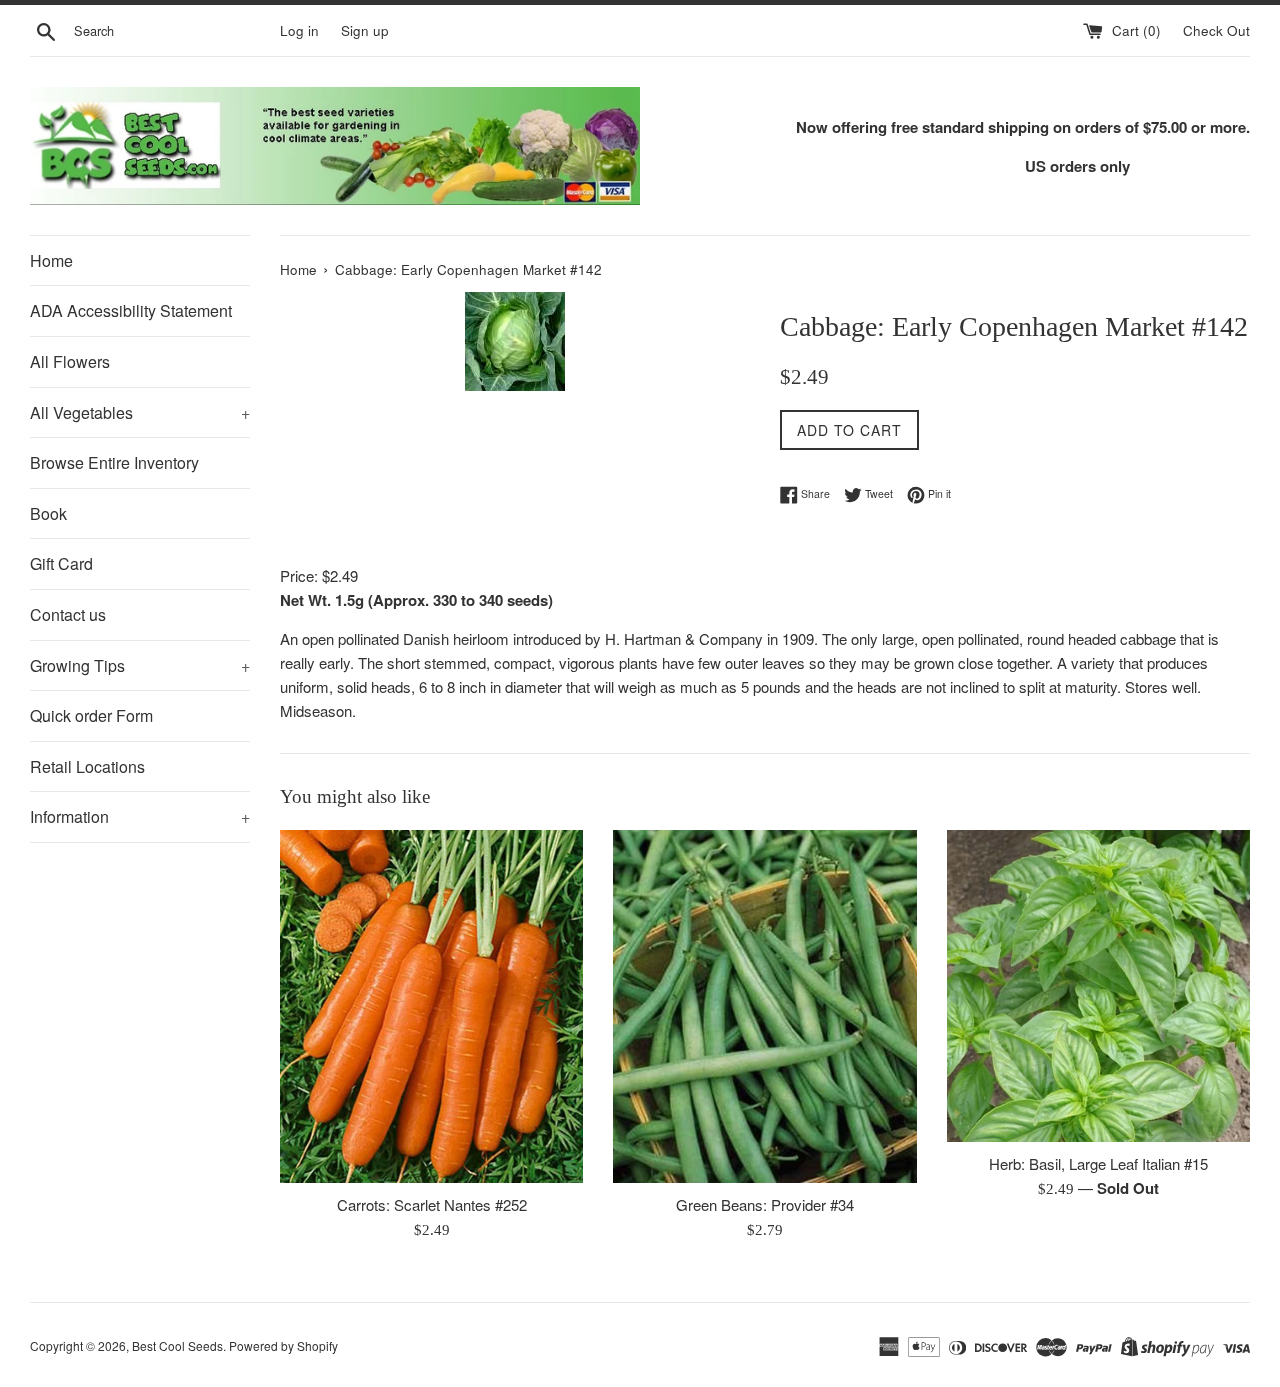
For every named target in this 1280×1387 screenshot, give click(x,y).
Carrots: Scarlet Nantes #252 (432, 1204)
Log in (299, 30)
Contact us (68, 614)
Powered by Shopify (283, 1345)
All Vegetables (140, 412)
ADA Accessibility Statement (131, 310)
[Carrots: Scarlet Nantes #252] (431, 1006)
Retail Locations (87, 766)
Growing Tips (140, 665)
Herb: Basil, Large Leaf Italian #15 (1098, 1163)
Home (51, 260)
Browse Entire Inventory (114, 462)
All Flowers (70, 361)
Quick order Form (91, 715)
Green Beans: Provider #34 (765, 1204)
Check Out (1216, 30)
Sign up (365, 30)
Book (48, 513)
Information (140, 816)
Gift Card (61, 563)
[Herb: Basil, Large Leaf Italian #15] (1098, 986)
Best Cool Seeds (177, 1345)
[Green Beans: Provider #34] (764, 1006)
